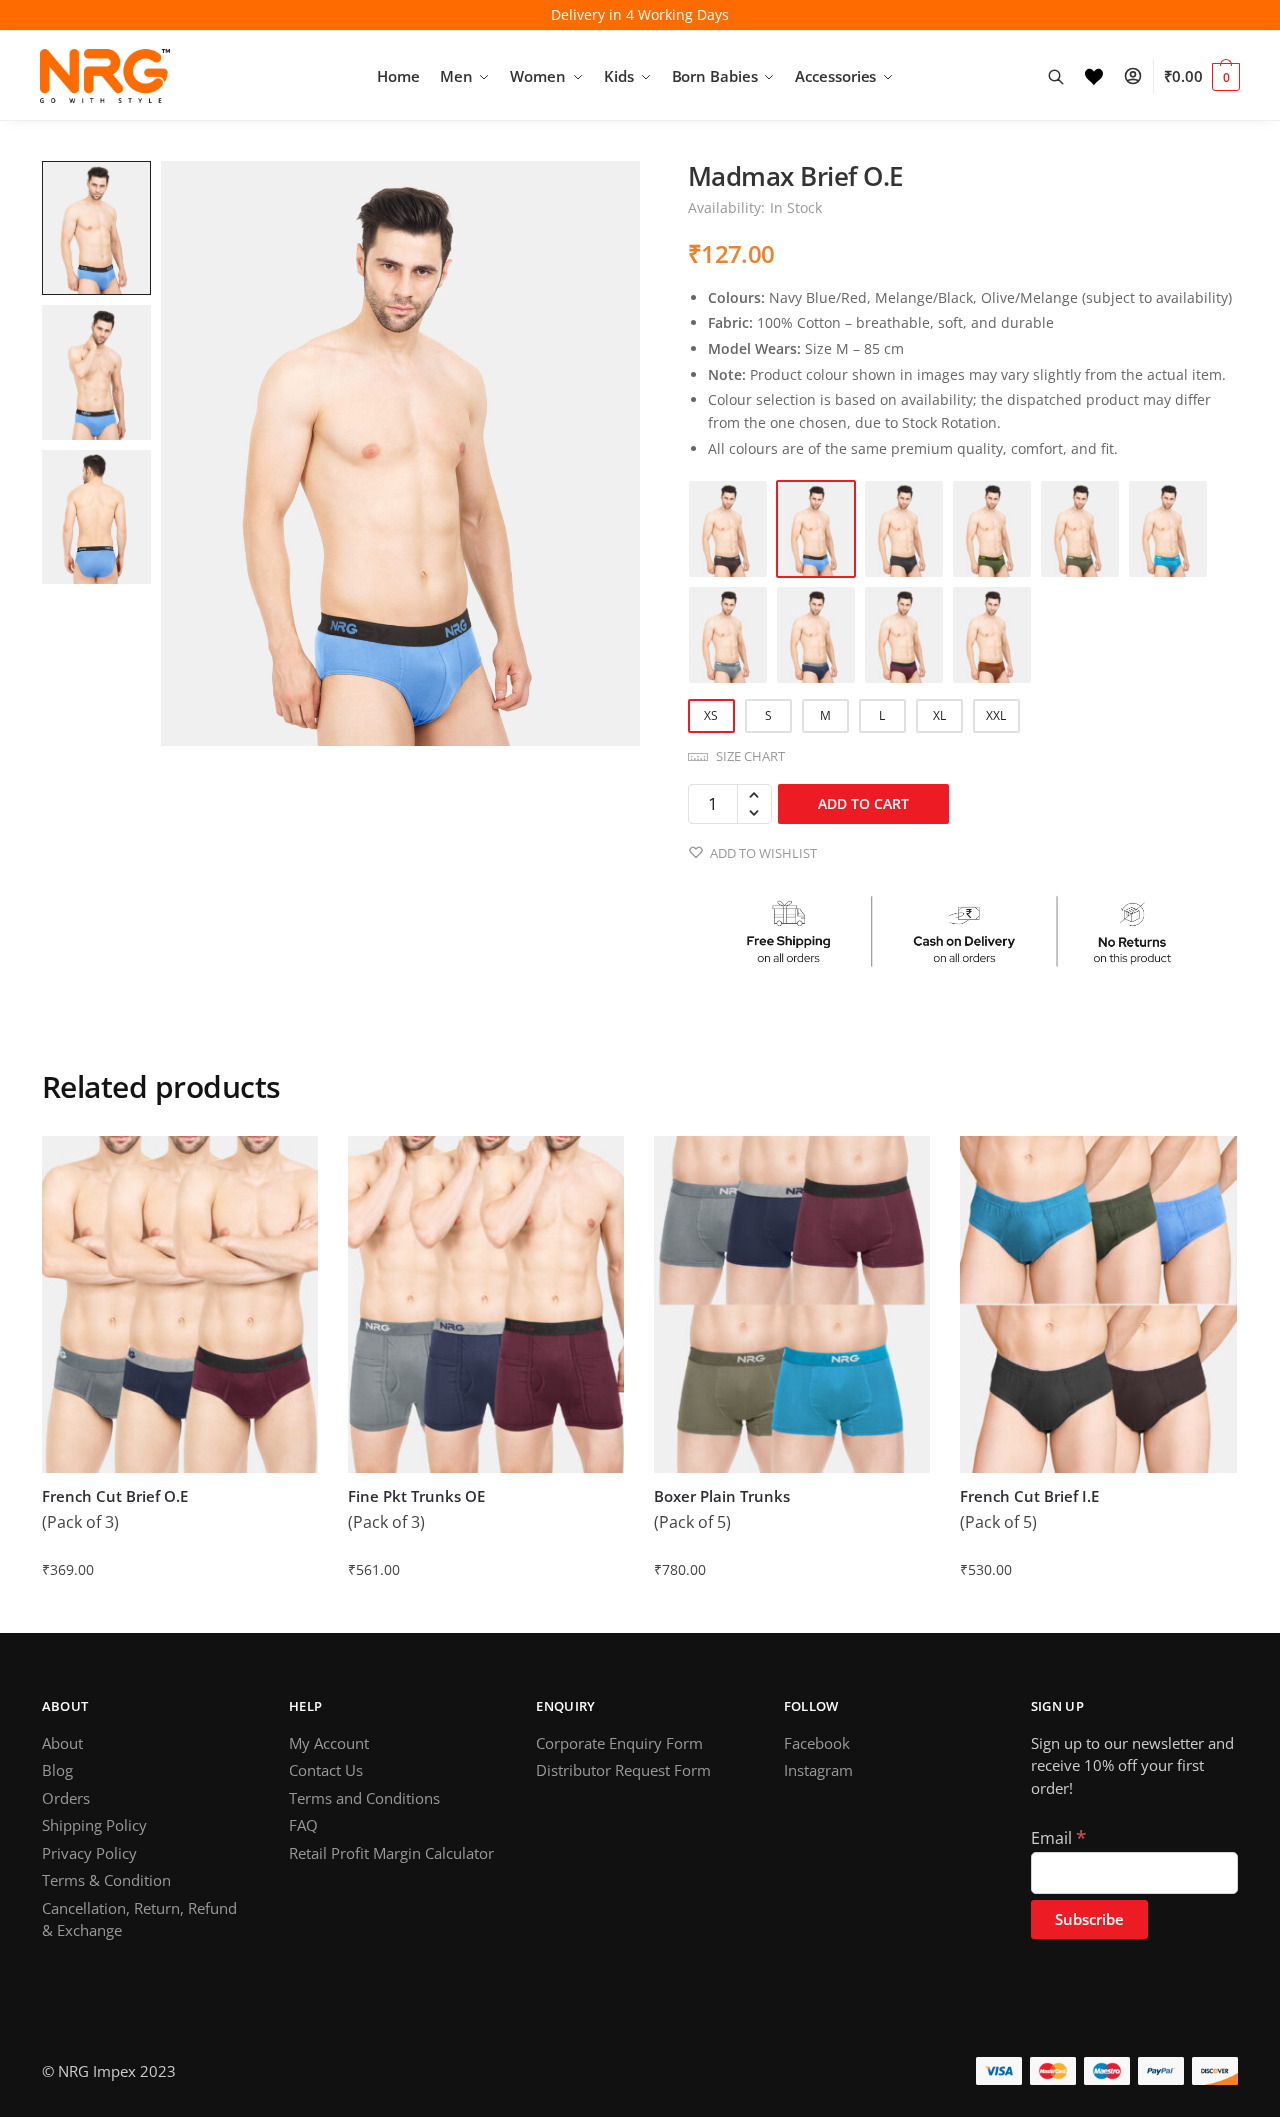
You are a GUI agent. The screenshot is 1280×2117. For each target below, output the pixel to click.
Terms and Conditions (364, 1798)
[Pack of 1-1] (816, 529)
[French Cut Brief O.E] (180, 1304)
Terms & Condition (106, 1880)
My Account (329, 1743)
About (62, 1743)
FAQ (303, 1825)
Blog (57, 1770)
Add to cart (863, 803)
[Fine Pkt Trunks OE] (486, 1304)
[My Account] (1143, 76)
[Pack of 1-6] (816, 635)
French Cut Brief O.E (115, 1496)
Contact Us (326, 1770)
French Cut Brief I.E (1029, 1496)
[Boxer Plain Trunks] (792, 1304)
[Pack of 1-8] (992, 635)
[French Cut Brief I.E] (1098, 1304)
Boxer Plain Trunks (722, 1496)
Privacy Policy (89, 1853)
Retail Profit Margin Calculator (391, 1853)
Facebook (817, 1743)
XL (939, 715)
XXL (996, 715)
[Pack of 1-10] (904, 529)
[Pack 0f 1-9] (728, 529)
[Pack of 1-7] (904, 635)
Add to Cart (179, 1609)
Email (1058, 1838)
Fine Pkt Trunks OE (416, 1496)
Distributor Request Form (623, 1770)
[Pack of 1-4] (1168, 529)
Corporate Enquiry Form (619, 1743)
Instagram (818, 1770)
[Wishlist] (1104, 76)
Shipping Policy (94, 1825)
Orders (66, 1798)
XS (711, 715)
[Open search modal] (1066, 76)
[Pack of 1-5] (728, 635)
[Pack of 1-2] (992, 529)
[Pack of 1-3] (1080, 529)
